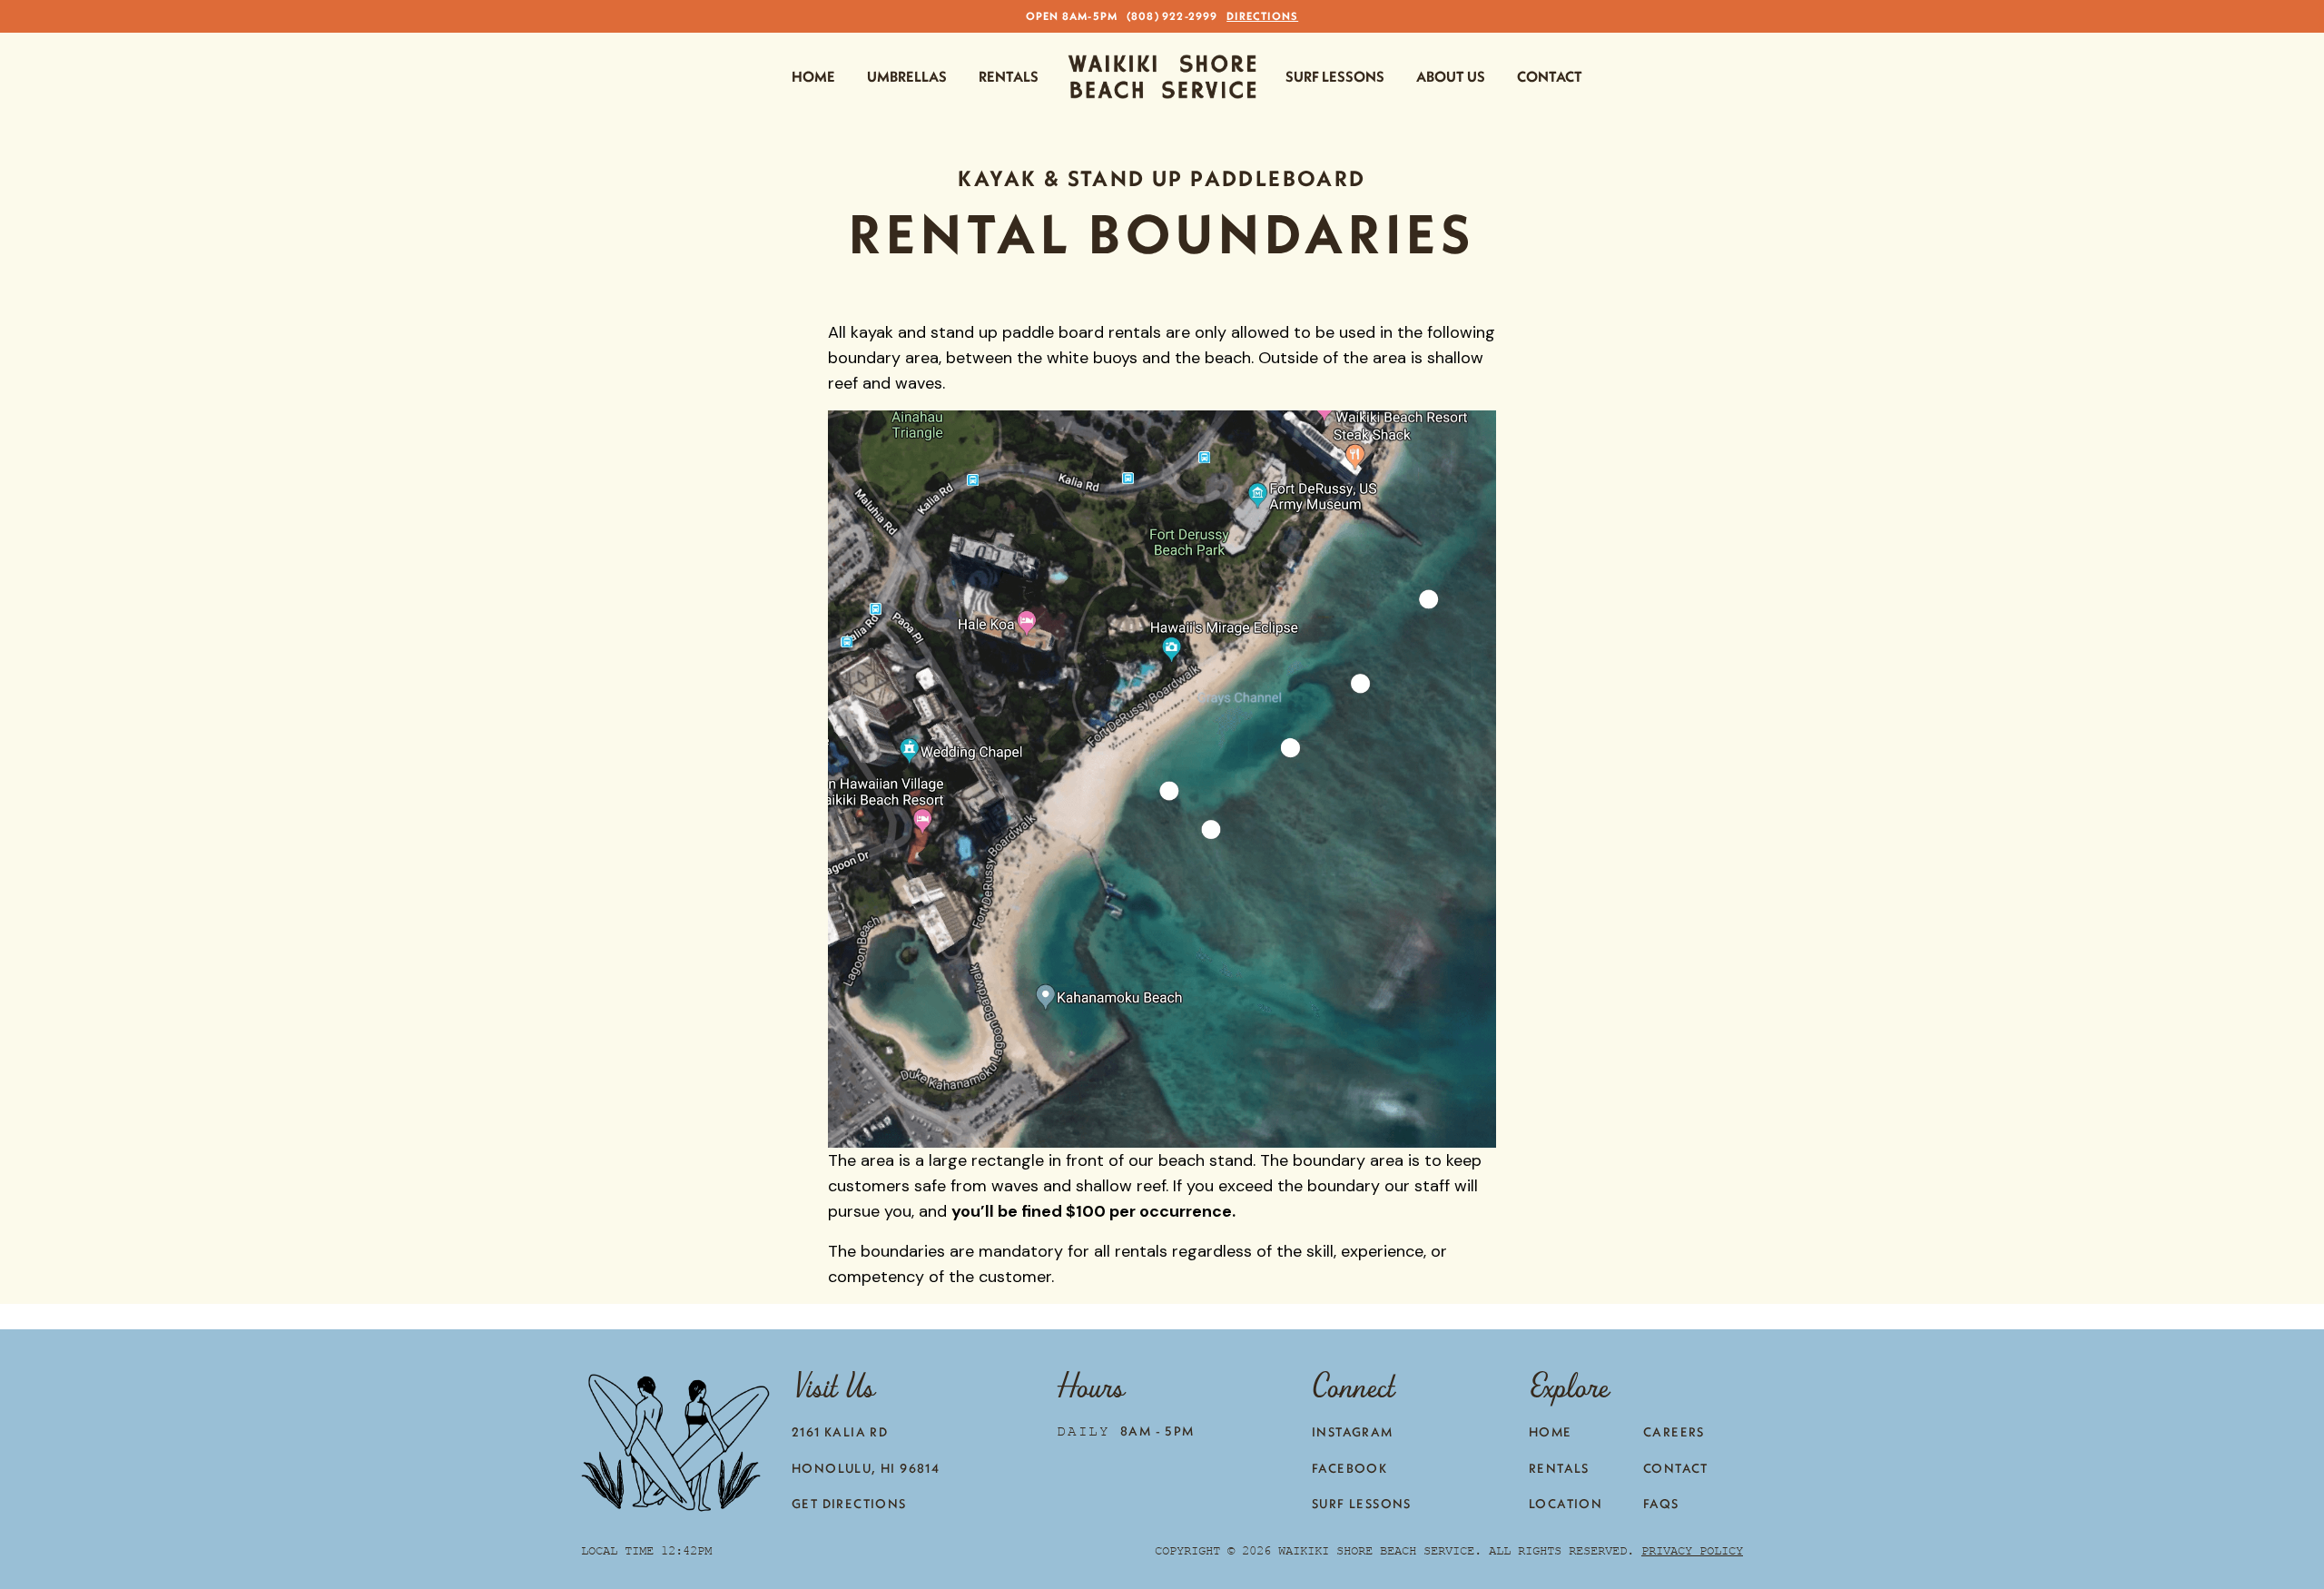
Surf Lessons (1335, 76)
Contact (1550, 76)
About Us (1451, 76)
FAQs (1661, 1504)
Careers (1674, 1432)
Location (1566, 1504)
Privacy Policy (1692, 1550)
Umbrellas (907, 76)
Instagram (1353, 1432)
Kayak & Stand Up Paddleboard (1162, 178)
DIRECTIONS (1262, 16)
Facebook (1349, 1468)
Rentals (1009, 76)
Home (813, 76)
